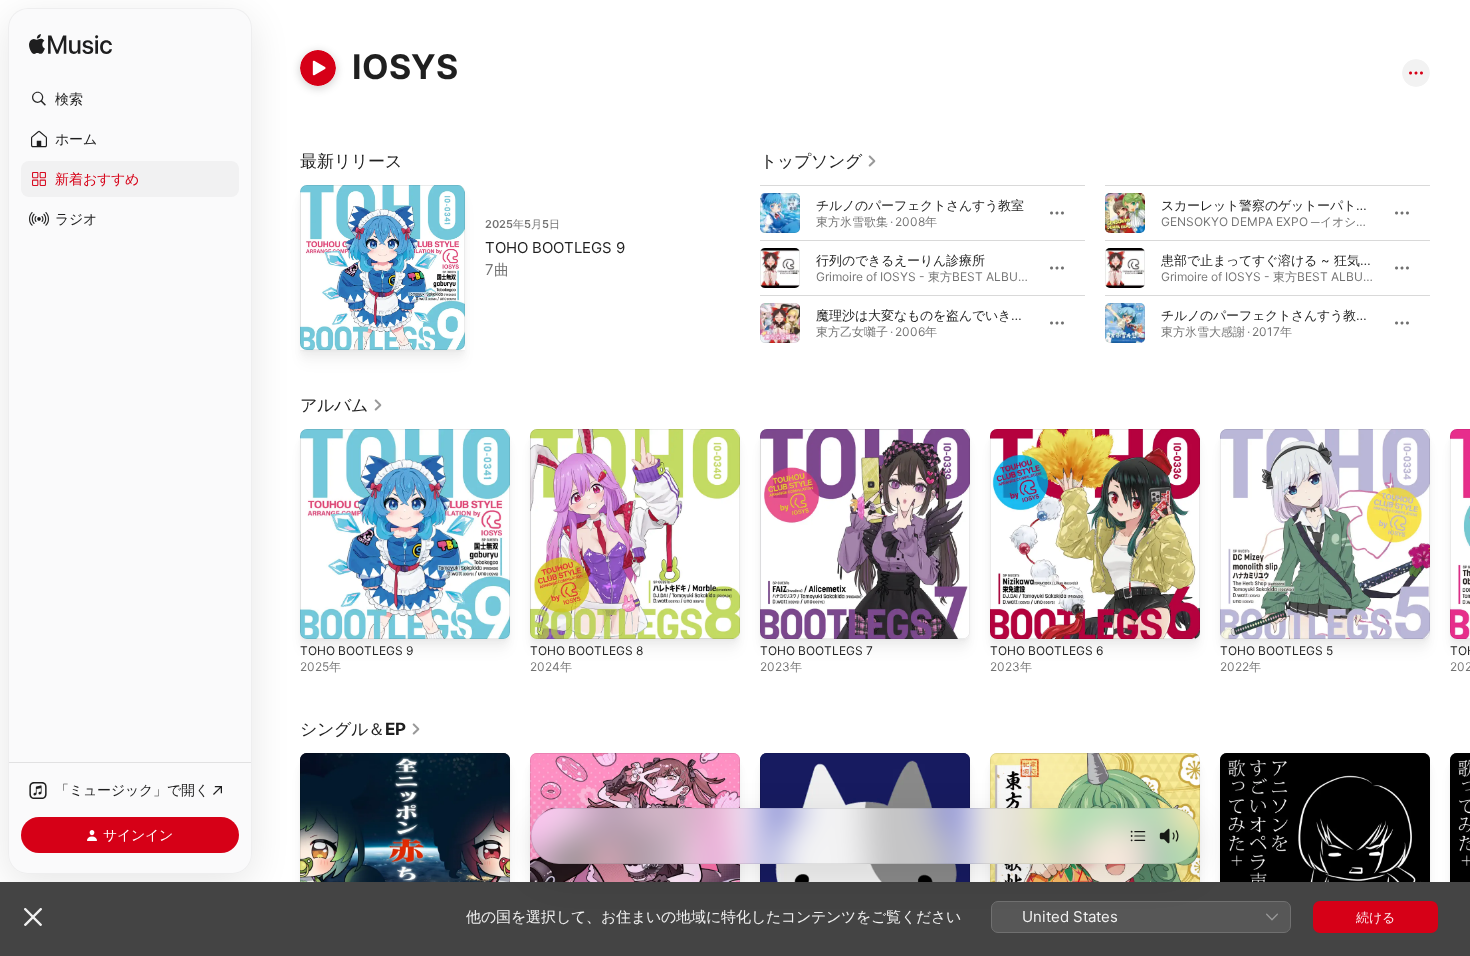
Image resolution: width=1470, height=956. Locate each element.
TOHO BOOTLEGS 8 (591, 437)
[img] (70, 45)
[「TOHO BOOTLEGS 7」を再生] (785, 614)
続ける (1375, 917)
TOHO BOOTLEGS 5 (1281, 437)
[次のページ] (1450, 268)
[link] (819, 161)
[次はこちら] (1138, 836)
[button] (130, 99)
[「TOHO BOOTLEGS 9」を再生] (325, 614)
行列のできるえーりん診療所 (900, 260)
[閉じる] (33, 917)
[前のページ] (740, 268)
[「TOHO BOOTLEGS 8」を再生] (555, 614)
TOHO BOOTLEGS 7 (821, 437)
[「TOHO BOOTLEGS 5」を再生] (1245, 614)
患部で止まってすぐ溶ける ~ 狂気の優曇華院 (1293, 260)
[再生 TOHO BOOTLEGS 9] (325, 325)
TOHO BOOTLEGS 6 (1051, 437)
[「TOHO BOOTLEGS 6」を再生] (1015, 614)
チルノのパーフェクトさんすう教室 (920, 205)
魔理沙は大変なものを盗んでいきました (933, 315)
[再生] (318, 68)
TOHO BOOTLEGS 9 (555, 247)
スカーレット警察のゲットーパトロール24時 (1292, 205)
